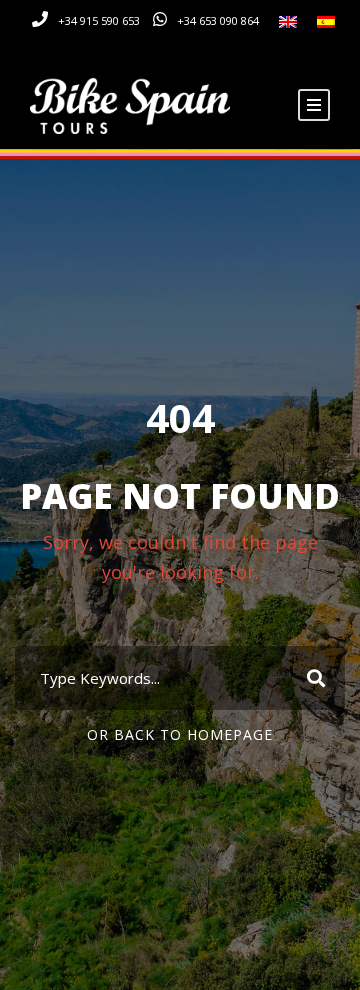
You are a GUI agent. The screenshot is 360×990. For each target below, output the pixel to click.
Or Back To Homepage (180, 734)
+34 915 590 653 (99, 20)
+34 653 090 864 (218, 20)
